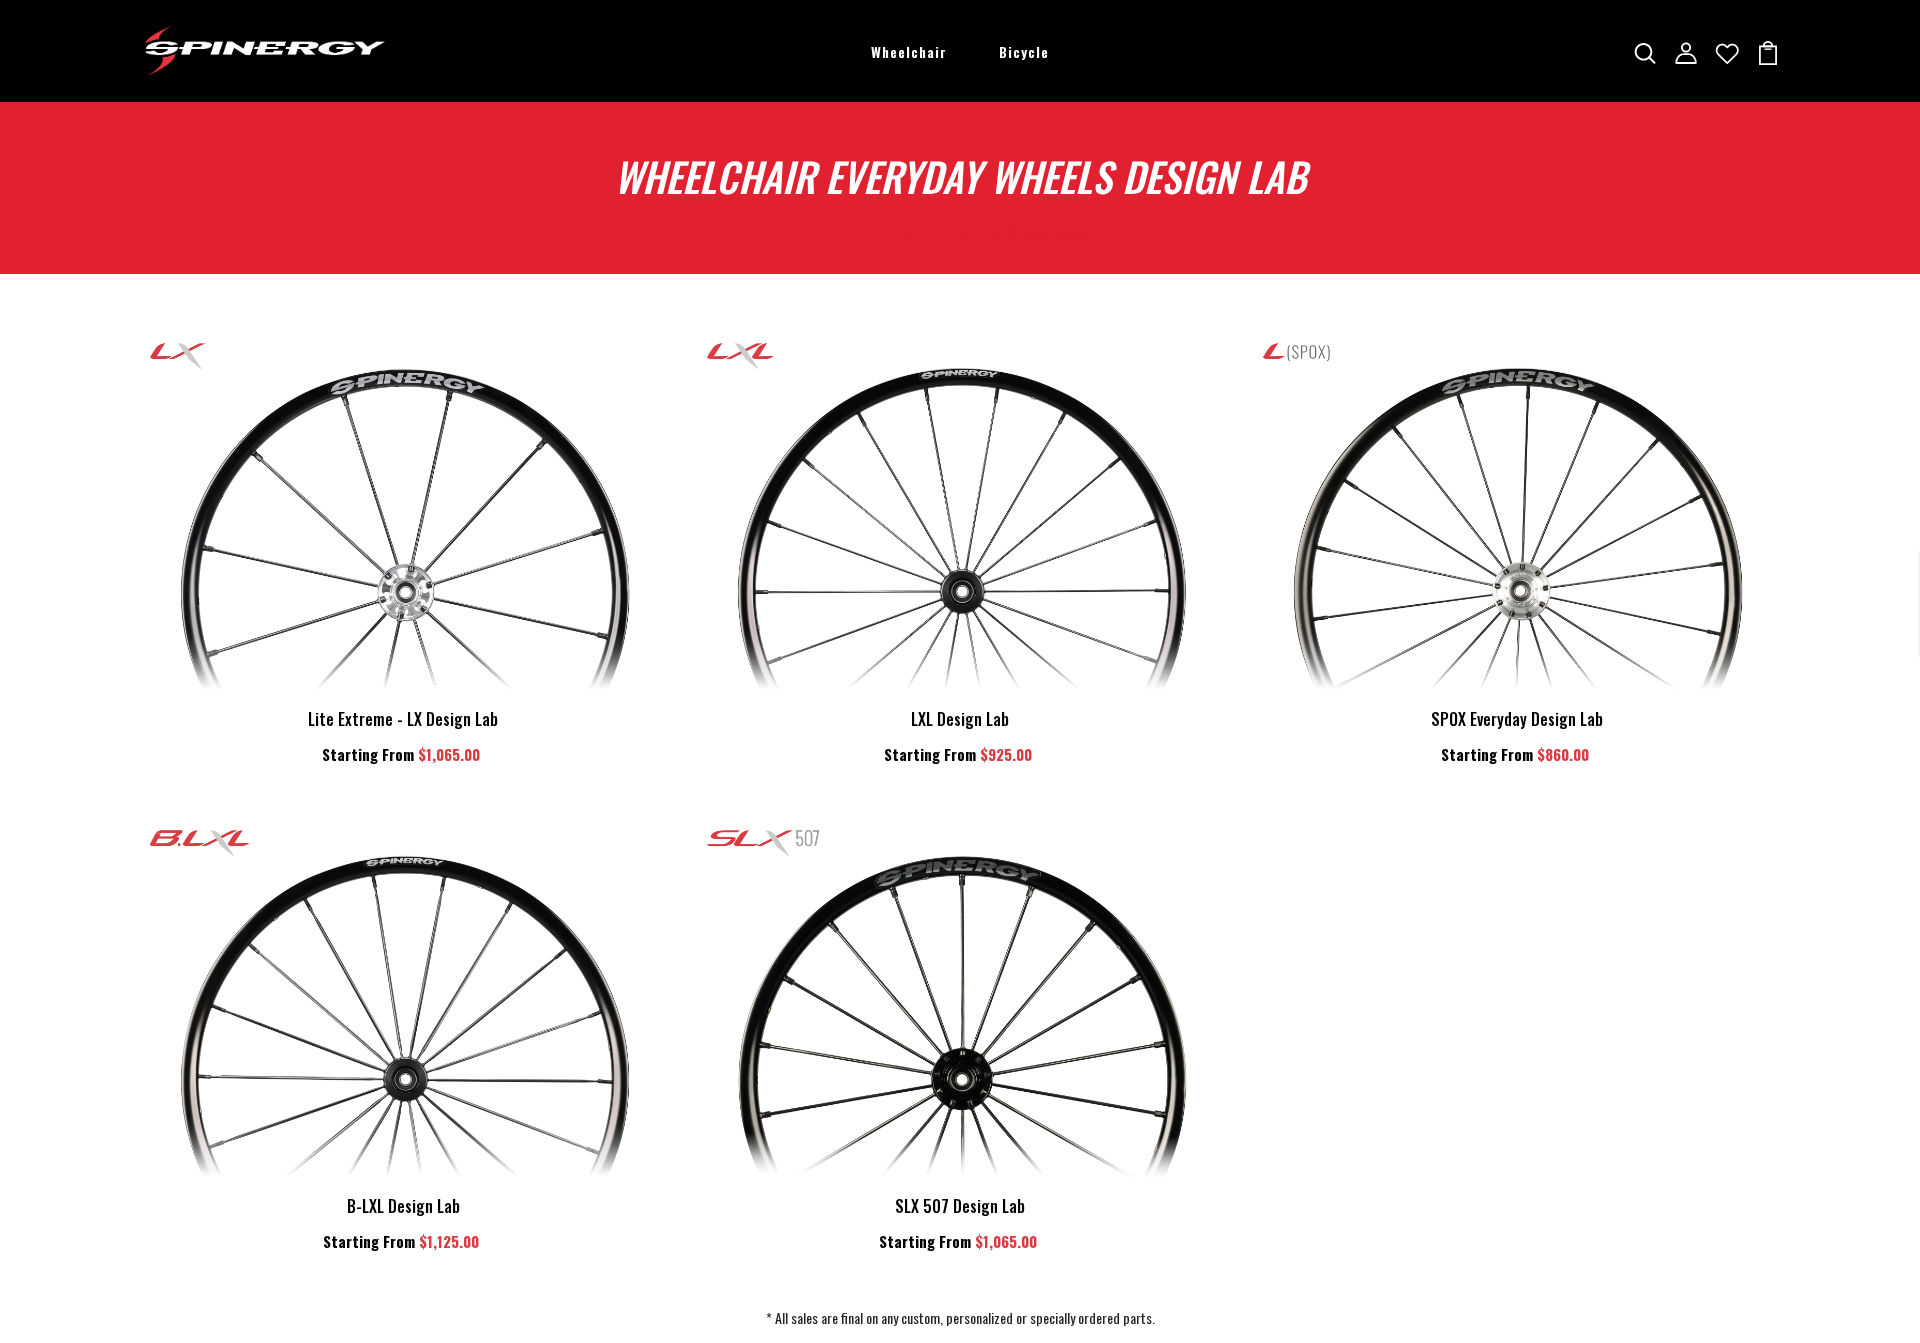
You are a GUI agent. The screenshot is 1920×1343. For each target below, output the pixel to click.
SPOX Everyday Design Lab (1517, 719)
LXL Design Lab (960, 719)
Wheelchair (909, 51)
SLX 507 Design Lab (960, 1206)
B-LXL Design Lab (403, 1206)
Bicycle (1024, 51)
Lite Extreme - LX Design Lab (403, 719)
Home (830, 229)
